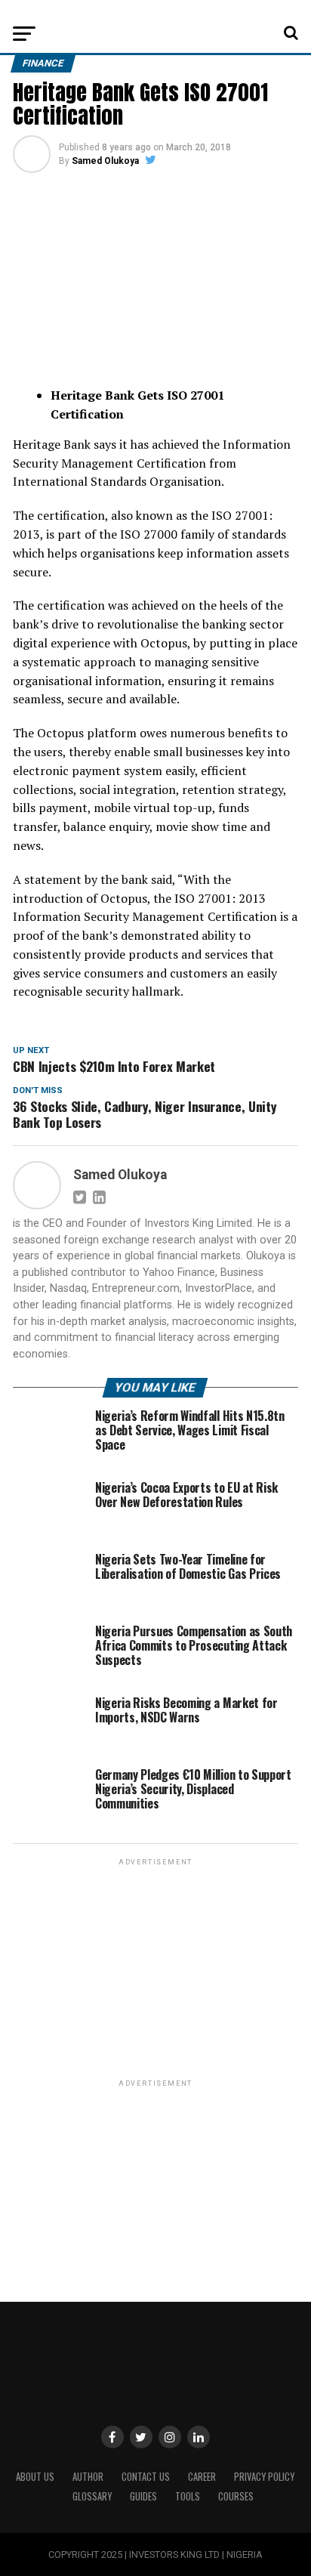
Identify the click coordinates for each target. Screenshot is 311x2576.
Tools (188, 2496)
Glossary (92, 2496)
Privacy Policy (264, 2477)
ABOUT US (35, 2477)
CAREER (202, 2477)
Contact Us (146, 2477)
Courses (236, 2496)
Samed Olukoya (105, 161)
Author (88, 2477)
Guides (143, 2496)
